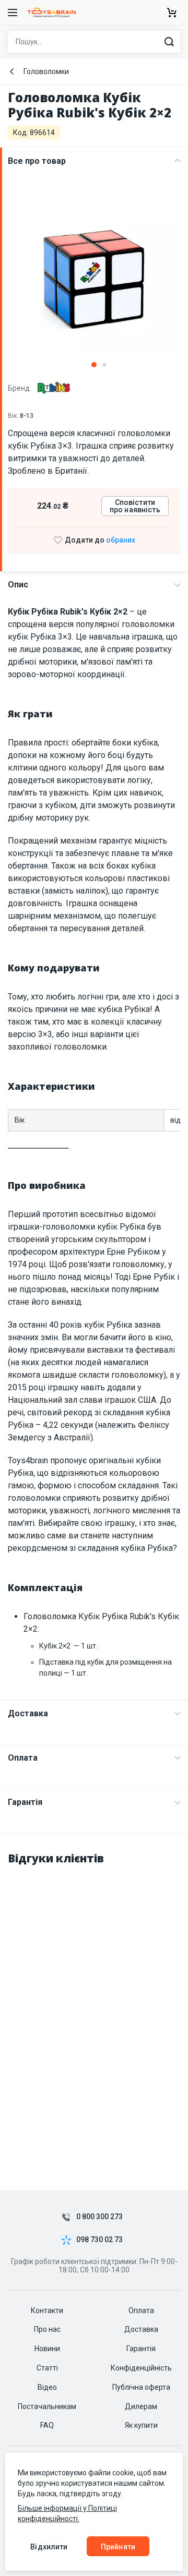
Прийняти (118, 2547)
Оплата (23, 1758)
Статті (47, 2368)
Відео (47, 2387)
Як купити (141, 2425)
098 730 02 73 (99, 2240)
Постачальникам (47, 2406)
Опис (18, 585)
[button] (94, 365)
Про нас (47, 2329)
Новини (47, 2349)
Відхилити (49, 2547)
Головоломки (46, 71)
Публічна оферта (141, 2387)
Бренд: (20, 388)
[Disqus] (94, 2006)
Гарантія (25, 1802)
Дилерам (141, 2406)
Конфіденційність (141, 2368)
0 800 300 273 (99, 2217)
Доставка (28, 1713)
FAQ (47, 2425)
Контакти (47, 2310)
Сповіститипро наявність (135, 506)
